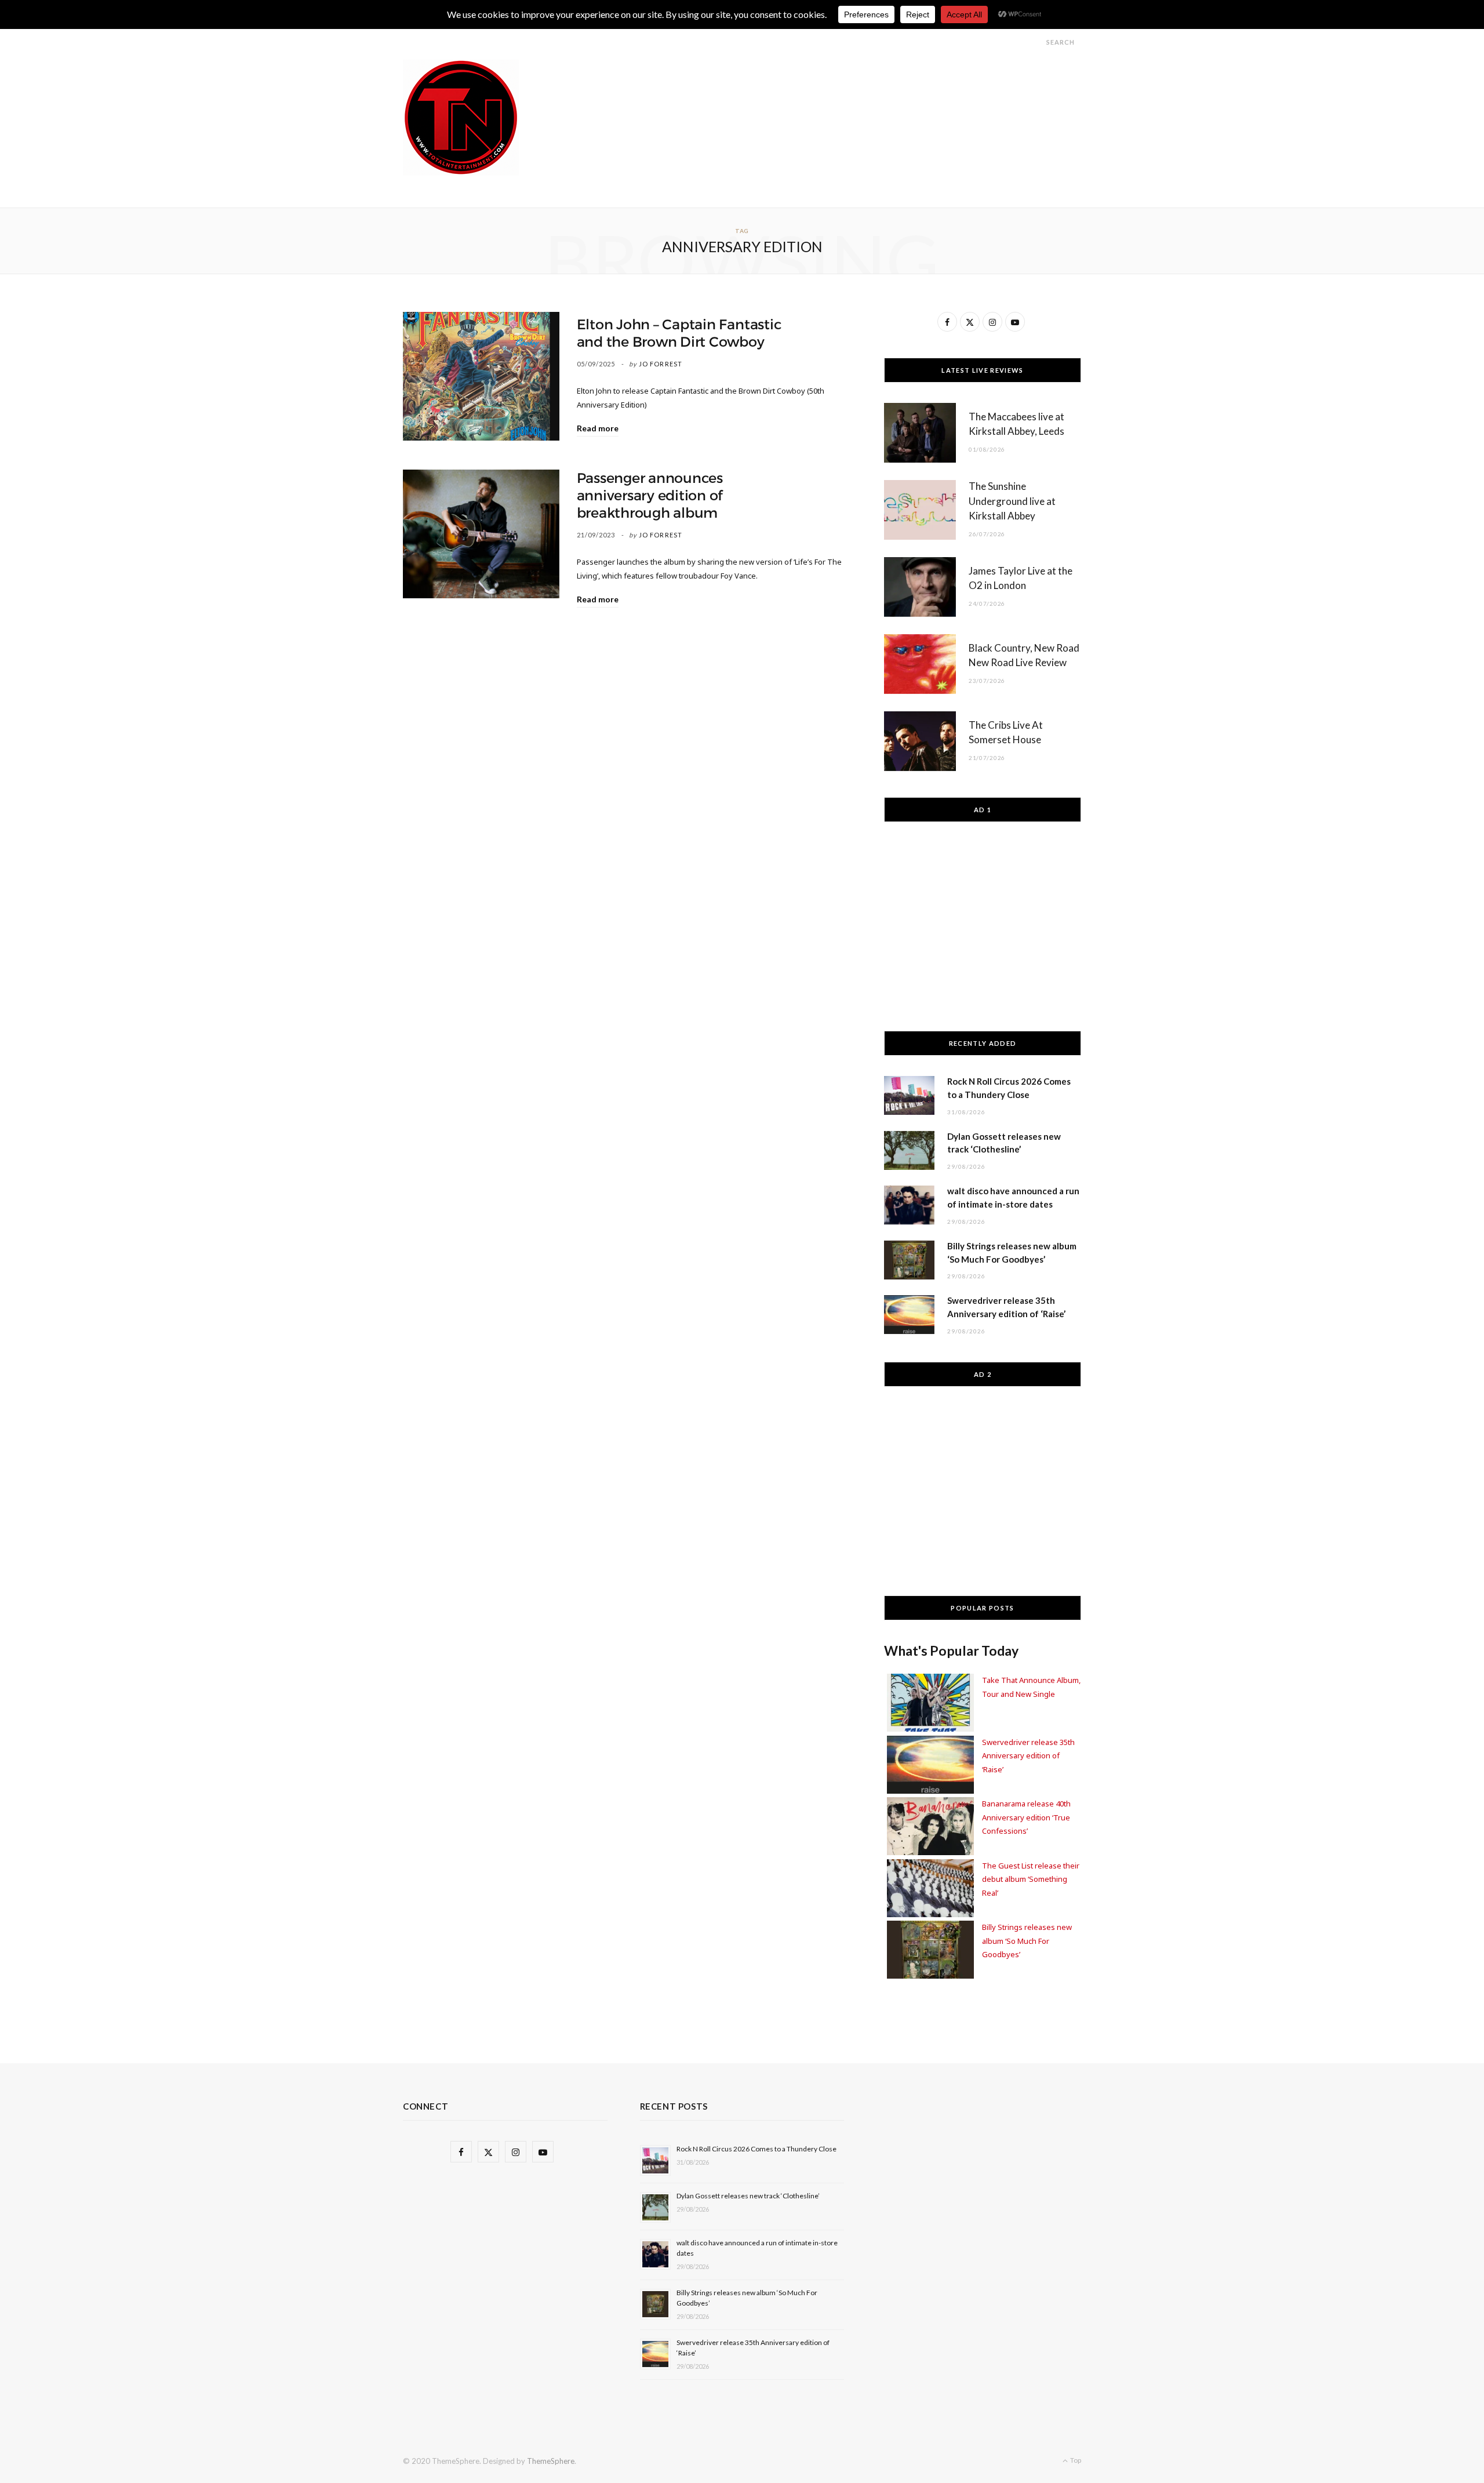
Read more (598, 428)
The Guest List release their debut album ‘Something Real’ (1031, 1879)
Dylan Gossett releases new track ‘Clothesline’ (748, 2196)
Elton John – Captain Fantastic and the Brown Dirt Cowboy (679, 333)
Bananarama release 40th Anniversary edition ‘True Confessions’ (1026, 1817)
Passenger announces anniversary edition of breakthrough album (650, 496)
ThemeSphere (551, 2461)
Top (1075, 2460)
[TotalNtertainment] (461, 118)
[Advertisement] (870, 86)
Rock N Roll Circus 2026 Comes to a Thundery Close (756, 2149)
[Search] (1036, 42)
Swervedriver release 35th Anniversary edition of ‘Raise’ (1028, 1756)
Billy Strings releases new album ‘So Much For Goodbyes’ (1027, 1941)
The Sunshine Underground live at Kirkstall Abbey (1012, 501)
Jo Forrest (661, 364)
